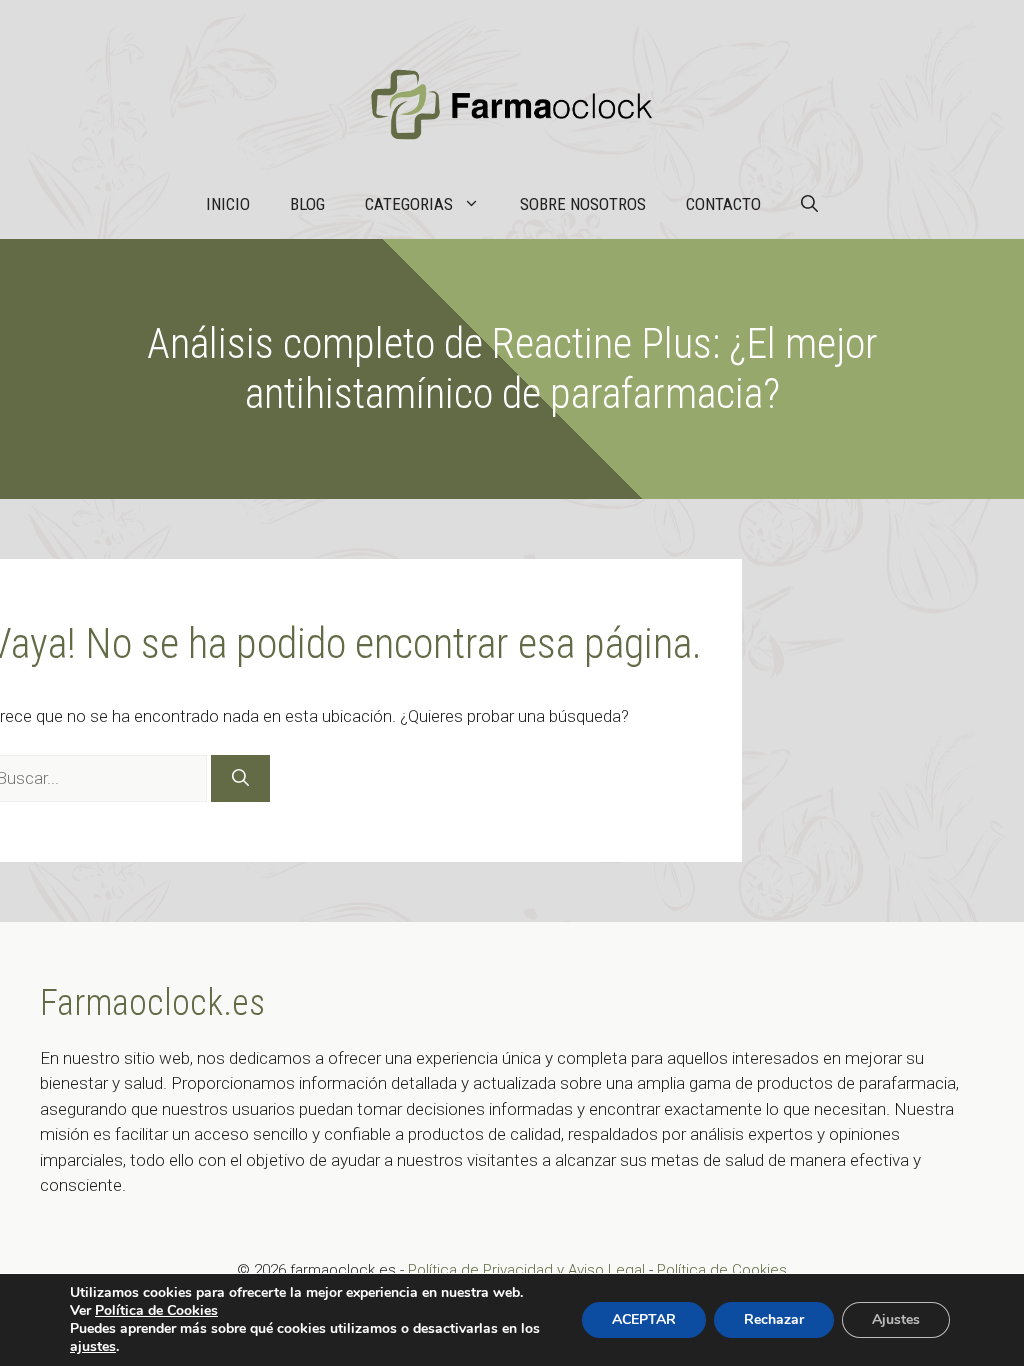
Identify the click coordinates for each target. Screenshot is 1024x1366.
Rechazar (774, 1319)
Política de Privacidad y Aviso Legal (528, 1270)
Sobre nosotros (583, 204)
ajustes (93, 1347)
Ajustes (896, 1319)
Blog (307, 204)
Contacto (723, 204)
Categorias (409, 204)
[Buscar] (240, 779)
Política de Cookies (722, 1270)
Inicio (228, 204)
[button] (809, 204)
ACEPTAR (644, 1319)
